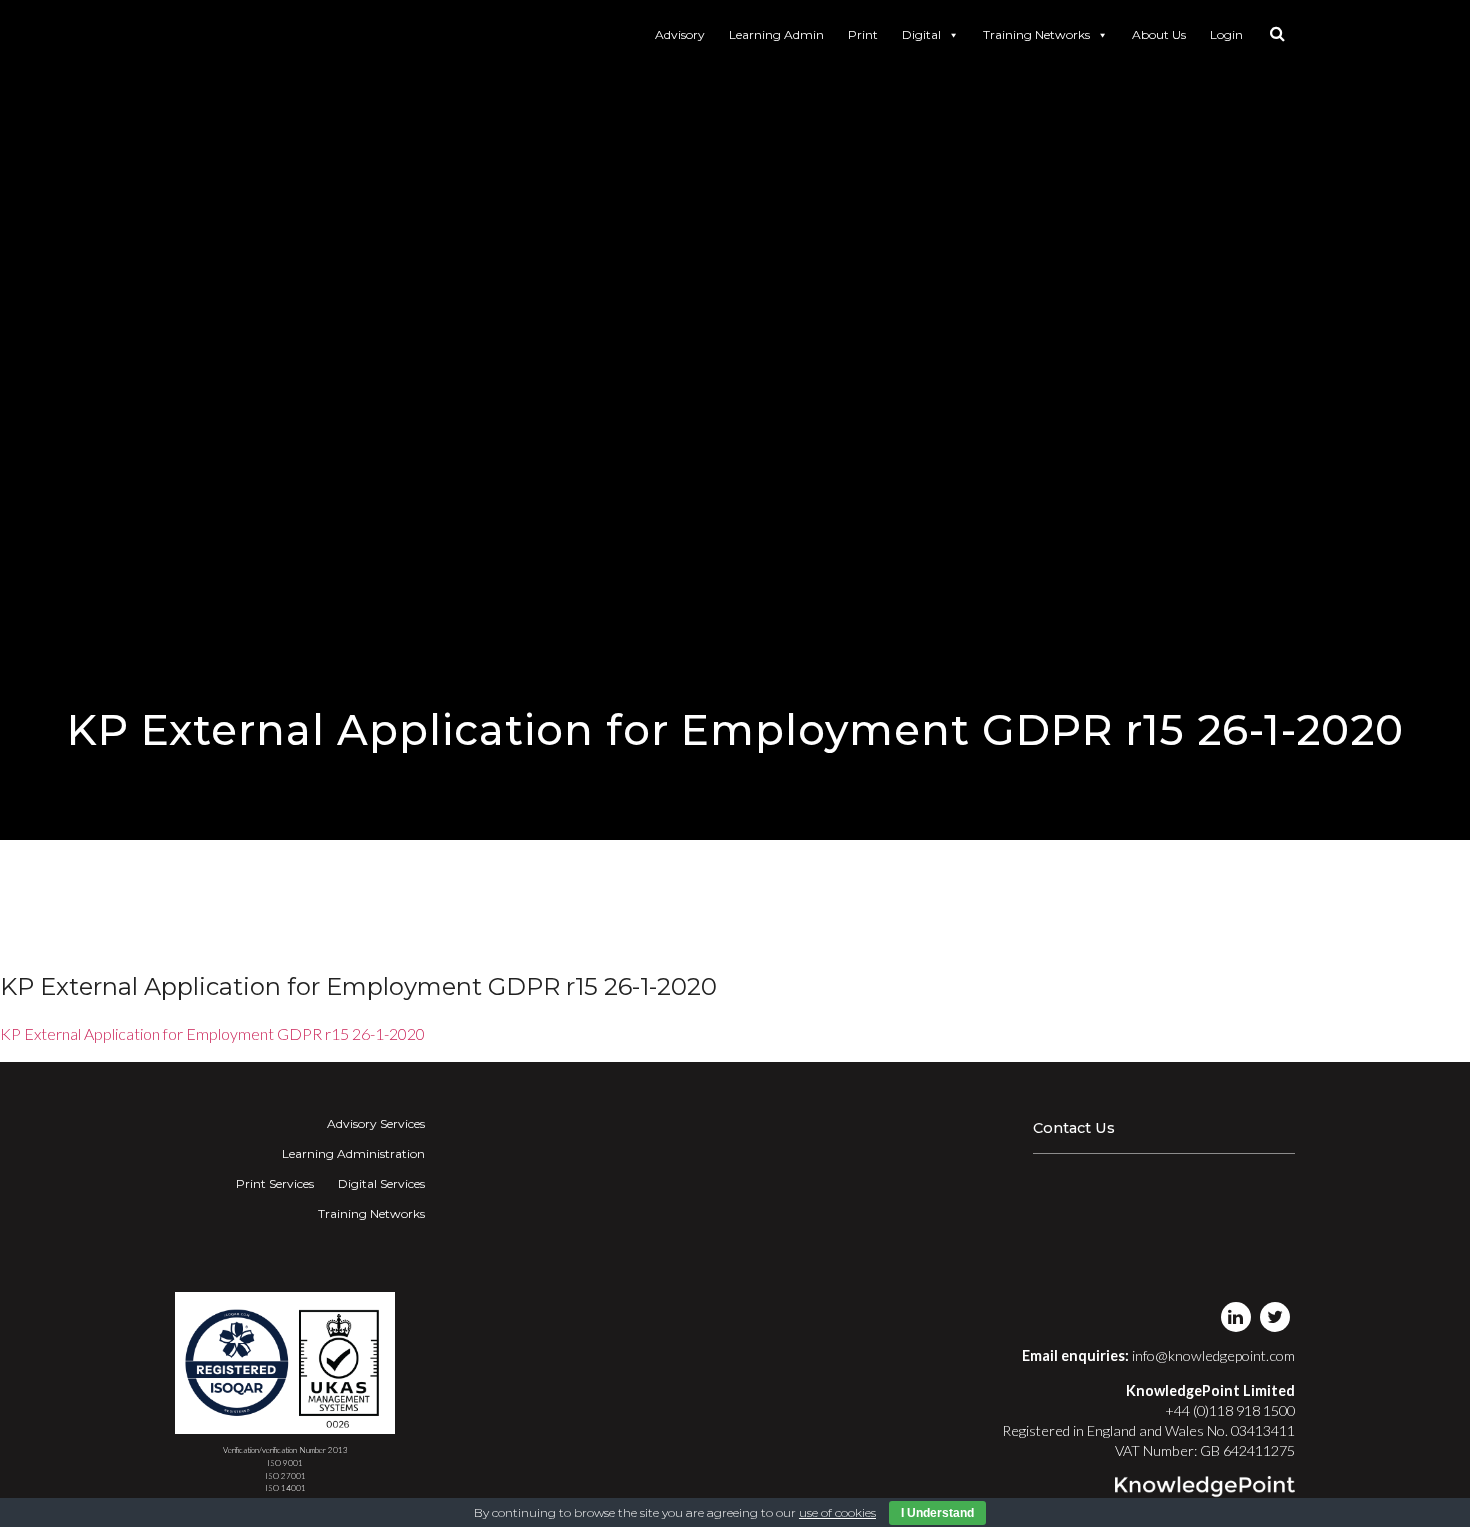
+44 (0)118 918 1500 (1230, 1410)
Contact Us (1074, 1128)
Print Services (275, 1183)
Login (1226, 34)
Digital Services (381, 1183)
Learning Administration (353, 1153)
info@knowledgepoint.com (1213, 1355)
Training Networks (1036, 34)
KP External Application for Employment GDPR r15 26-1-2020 (212, 1033)
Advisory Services (376, 1123)
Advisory (680, 34)
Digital (921, 34)
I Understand (937, 1513)
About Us (1159, 34)
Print (863, 34)
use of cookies (837, 1512)
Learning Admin (776, 34)
